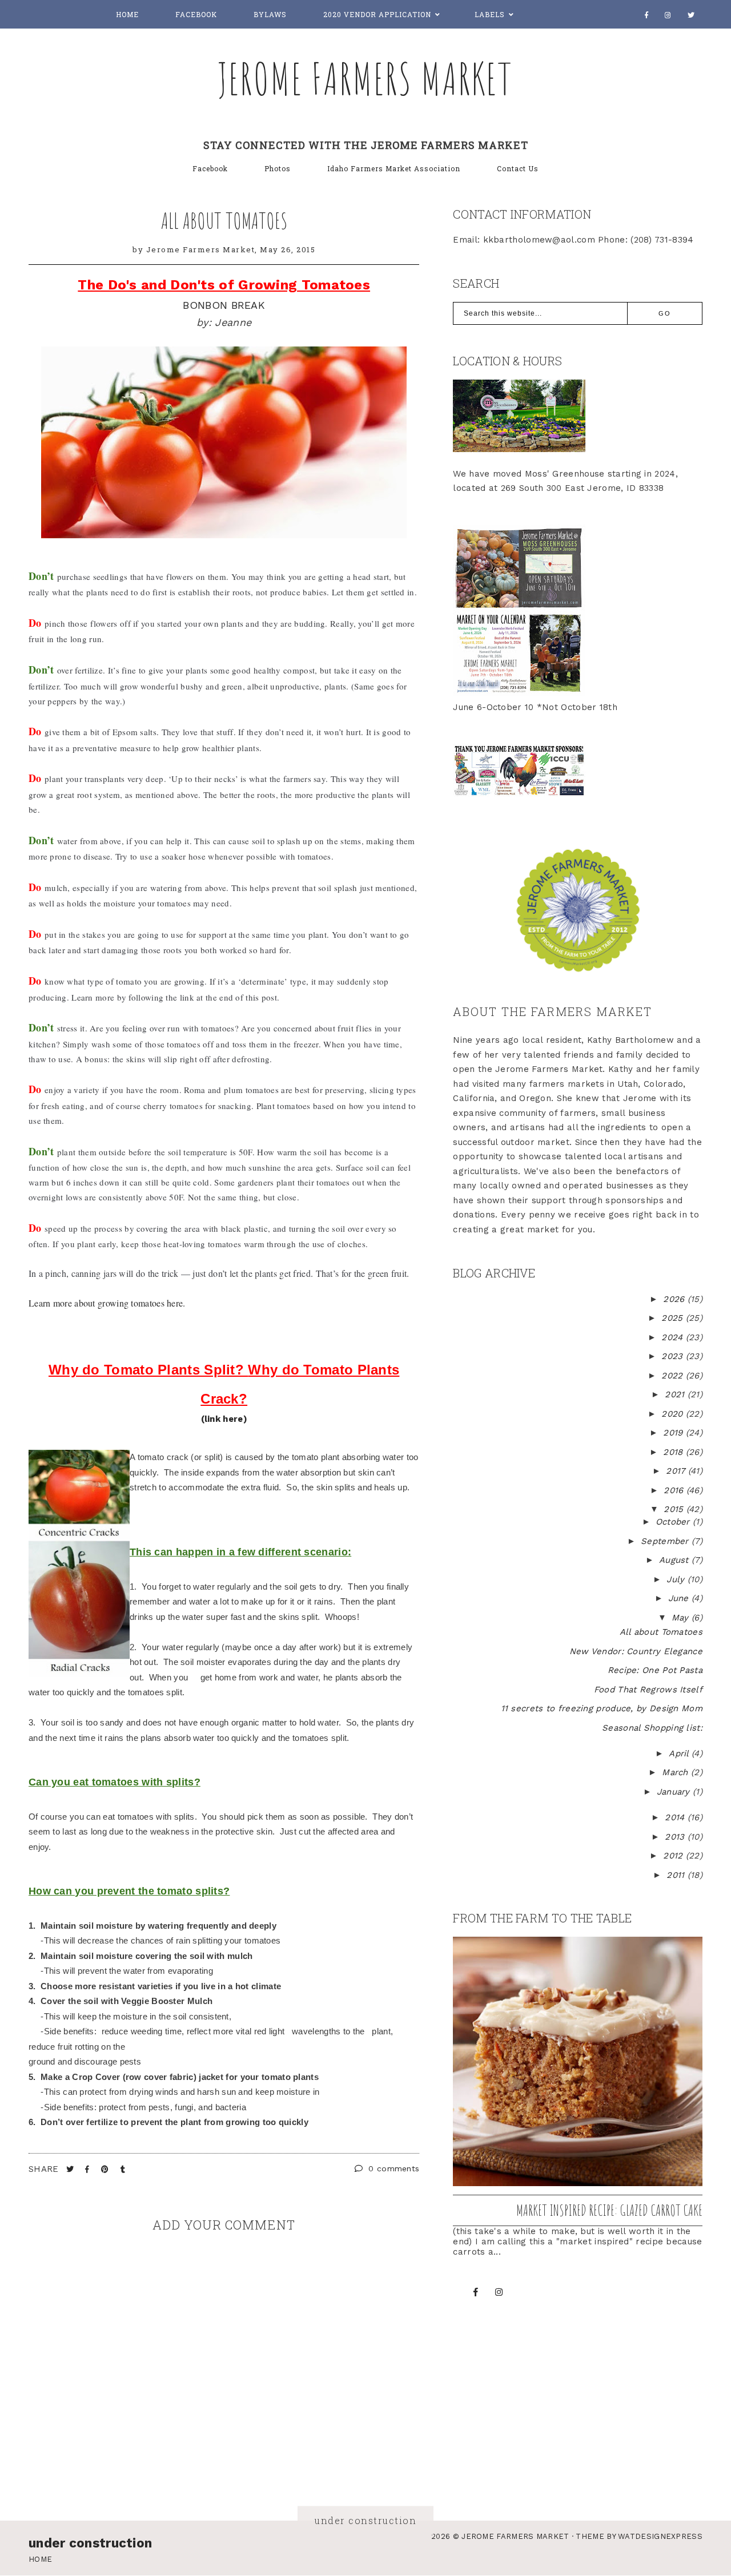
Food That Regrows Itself (648, 1690)
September (666, 1541)
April (680, 1753)
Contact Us (518, 168)
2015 (675, 1509)
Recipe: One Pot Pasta (655, 1670)
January (675, 1792)
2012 (674, 1856)
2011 (677, 1875)
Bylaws (270, 14)
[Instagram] (499, 2292)
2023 (674, 1356)
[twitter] (691, 15)
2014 (676, 1817)
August (675, 1560)
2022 (674, 1376)
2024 (674, 1337)
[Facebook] (647, 15)
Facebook (196, 14)
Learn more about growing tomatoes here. (107, 1303)
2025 (674, 1318)
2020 (674, 1414)
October (674, 1522)
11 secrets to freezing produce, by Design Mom (602, 1708)
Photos (278, 168)
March (676, 1772)
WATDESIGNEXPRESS (660, 2536)
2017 (677, 1471)
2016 (675, 1490)
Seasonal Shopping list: (652, 1728)
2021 (676, 1394)
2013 (676, 1837)
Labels (490, 14)
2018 (674, 1452)
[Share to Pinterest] (106, 2169)
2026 (675, 1299)
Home (127, 14)
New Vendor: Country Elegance (636, 1651)
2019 (674, 1433)
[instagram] (668, 15)
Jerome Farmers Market (365, 78)
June (680, 1598)
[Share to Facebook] (89, 2169)
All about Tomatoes (224, 220)
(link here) (224, 1419)
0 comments (392, 2168)
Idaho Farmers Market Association (394, 168)
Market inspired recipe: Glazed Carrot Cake (609, 2210)
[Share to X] (71, 2169)
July (677, 1579)
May (682, 1618)
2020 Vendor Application (377, 14)
